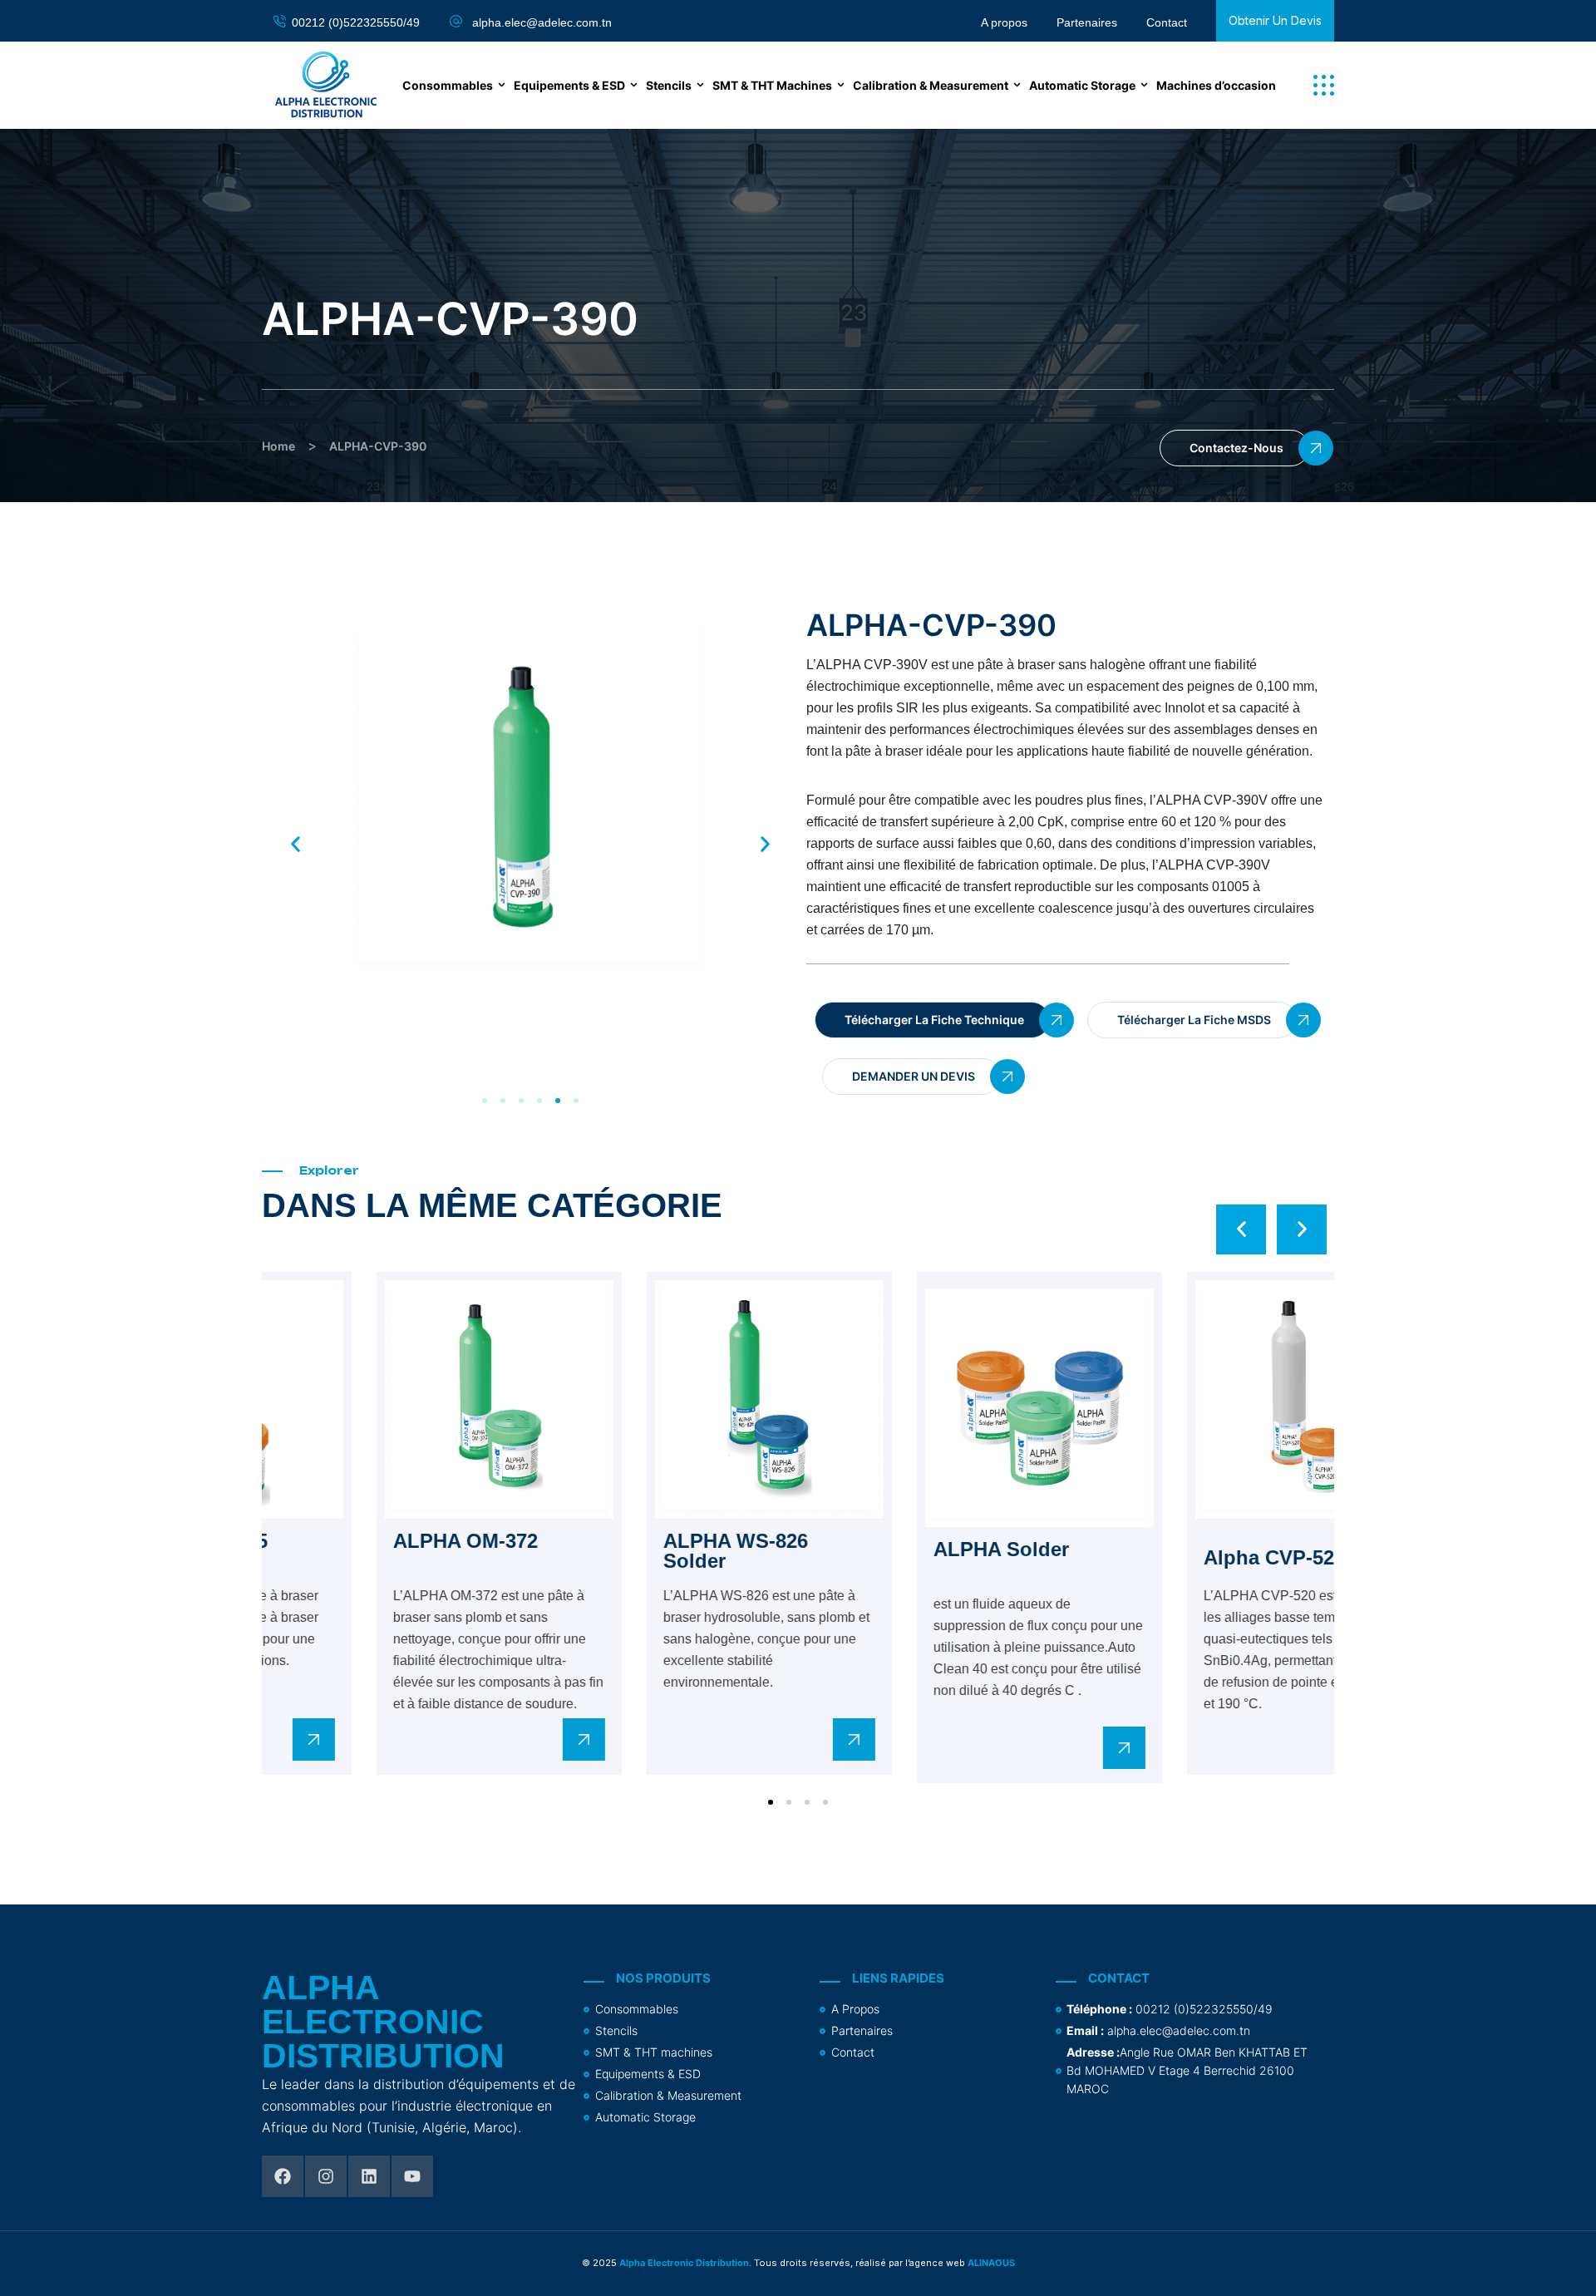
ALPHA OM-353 (899, 1541)
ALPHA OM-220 (629, 1557)
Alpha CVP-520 (357, 1557)
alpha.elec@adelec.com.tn (542, 22)
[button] (1324, 85)
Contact (1167, 22)
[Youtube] (412, 2176)
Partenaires (1087, 22)
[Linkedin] (369, 2176)
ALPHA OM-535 (1170, 1541)
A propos (1004, 22)
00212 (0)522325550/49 (356, 22)
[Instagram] (326, 2176)
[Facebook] (283, 2176)
